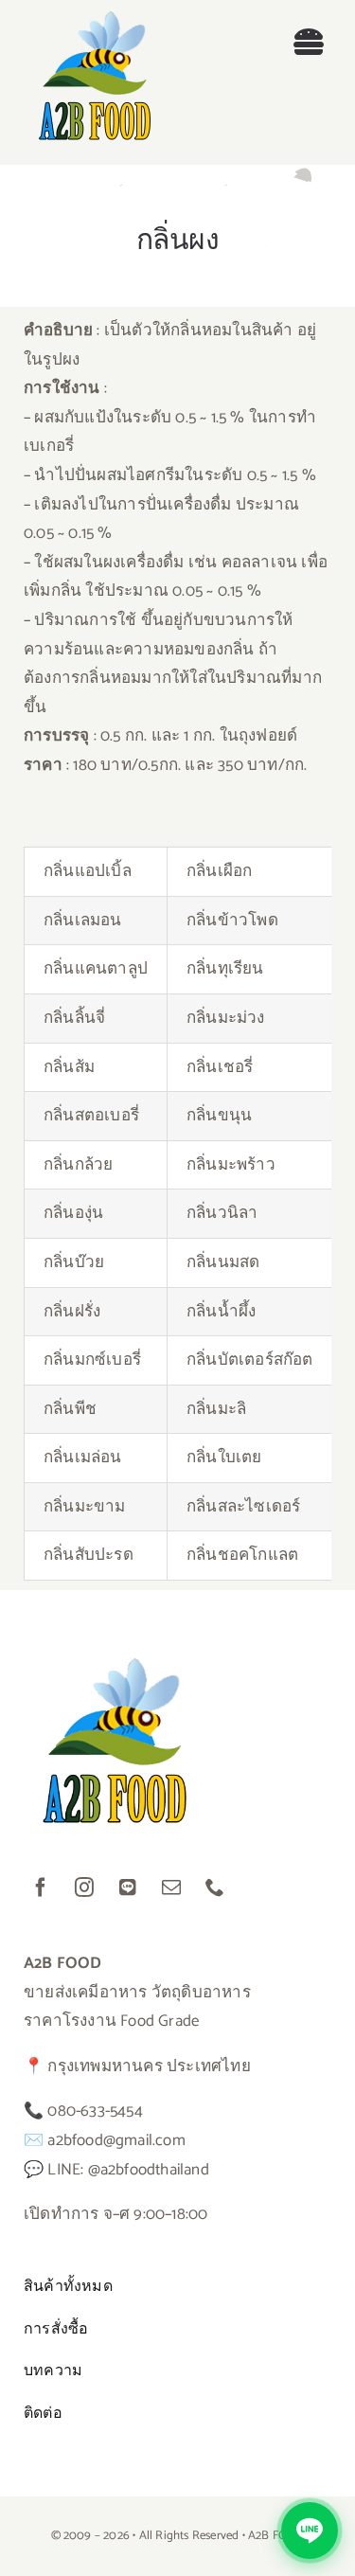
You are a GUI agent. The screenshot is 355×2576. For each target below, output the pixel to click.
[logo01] (95, 19)
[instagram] (84, 1887)
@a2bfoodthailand (149, 2170)
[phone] (215, 1887)
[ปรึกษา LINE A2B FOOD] (310, 2531)
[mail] (171, 1887)
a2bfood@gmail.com (116, 2140)
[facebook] (41, 1887)
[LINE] (128, 1887)
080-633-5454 (95, 2111)
